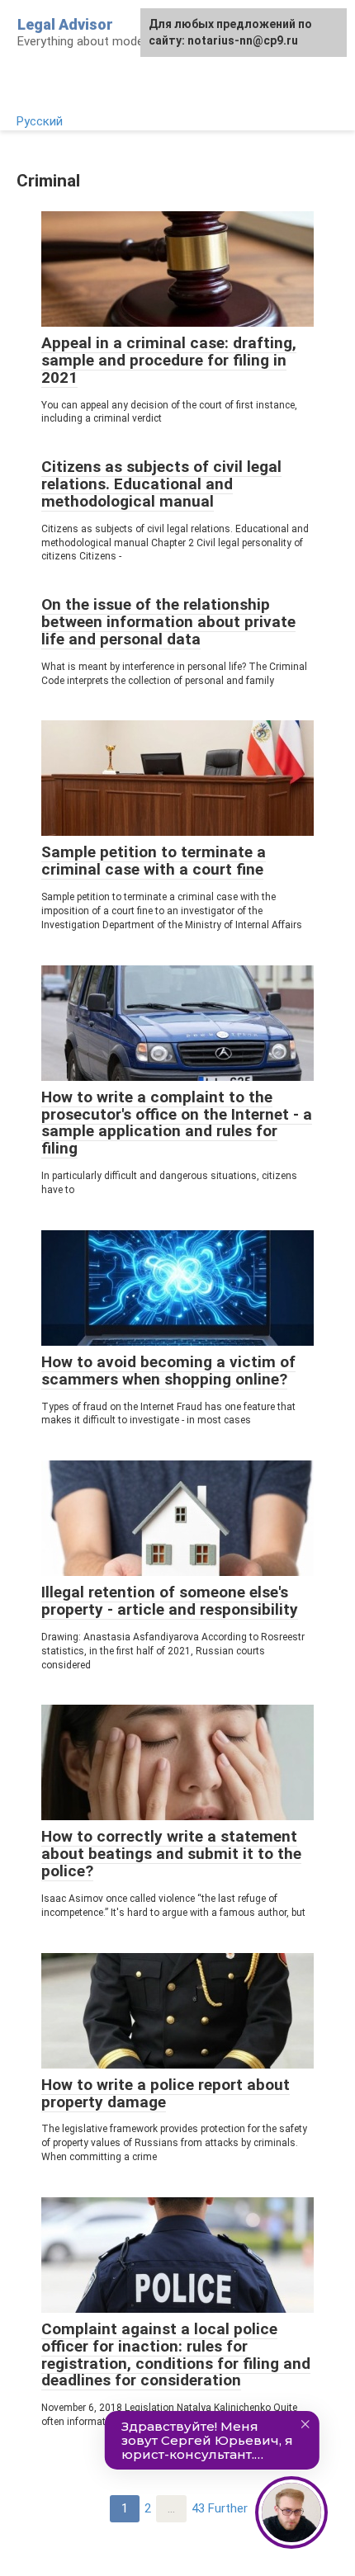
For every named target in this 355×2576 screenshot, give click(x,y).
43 (198, 2508)
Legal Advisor (65, 24)
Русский (40, 121)
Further (228, 2508)
